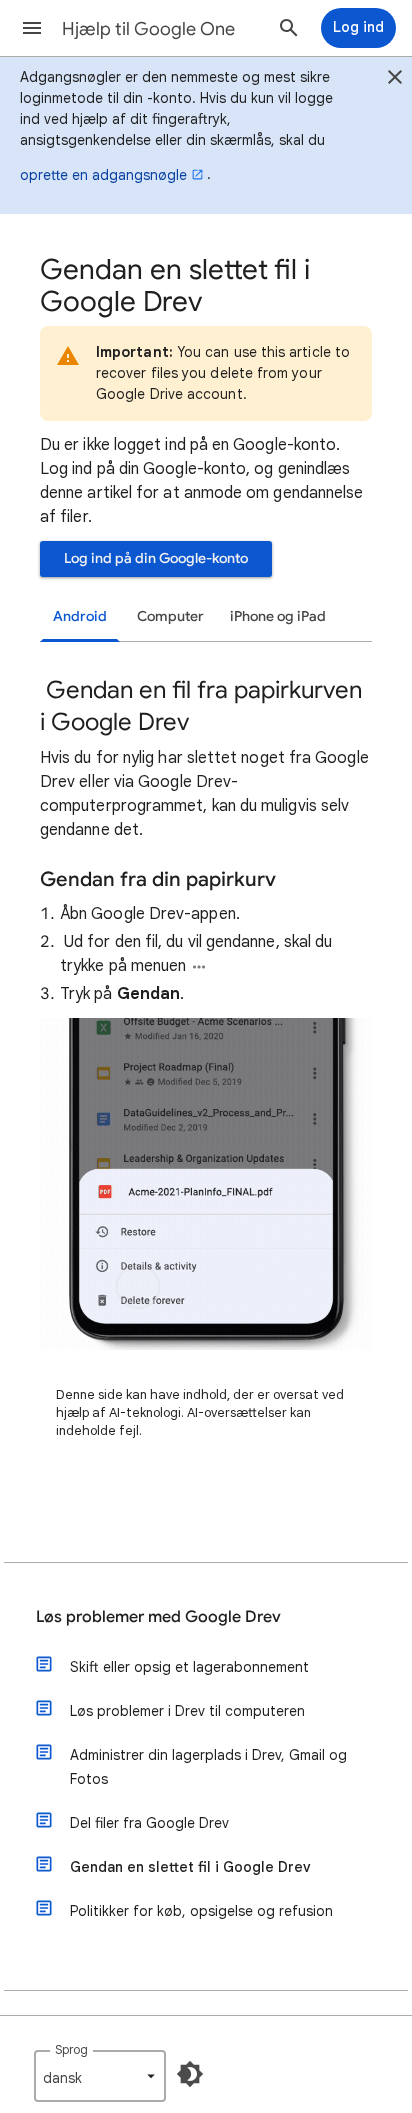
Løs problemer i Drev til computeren (187, 1711)
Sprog (71, 2049)
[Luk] (395, 80)
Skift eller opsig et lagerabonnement (189, 1667)
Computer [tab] (170, 616)
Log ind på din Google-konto (156, 558)
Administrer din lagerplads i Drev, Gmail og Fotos (208, 1767)
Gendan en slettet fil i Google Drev (190, 1867)
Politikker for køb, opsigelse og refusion (201, 1911)
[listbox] (100, 2076)
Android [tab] (80, 616)
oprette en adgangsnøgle (103, 175)
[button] (32, 28)
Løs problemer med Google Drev (158, 1617)
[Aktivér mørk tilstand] (190, 2074)
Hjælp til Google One (148, 29)
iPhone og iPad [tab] (278, 616)
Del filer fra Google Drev (149, 1823)
